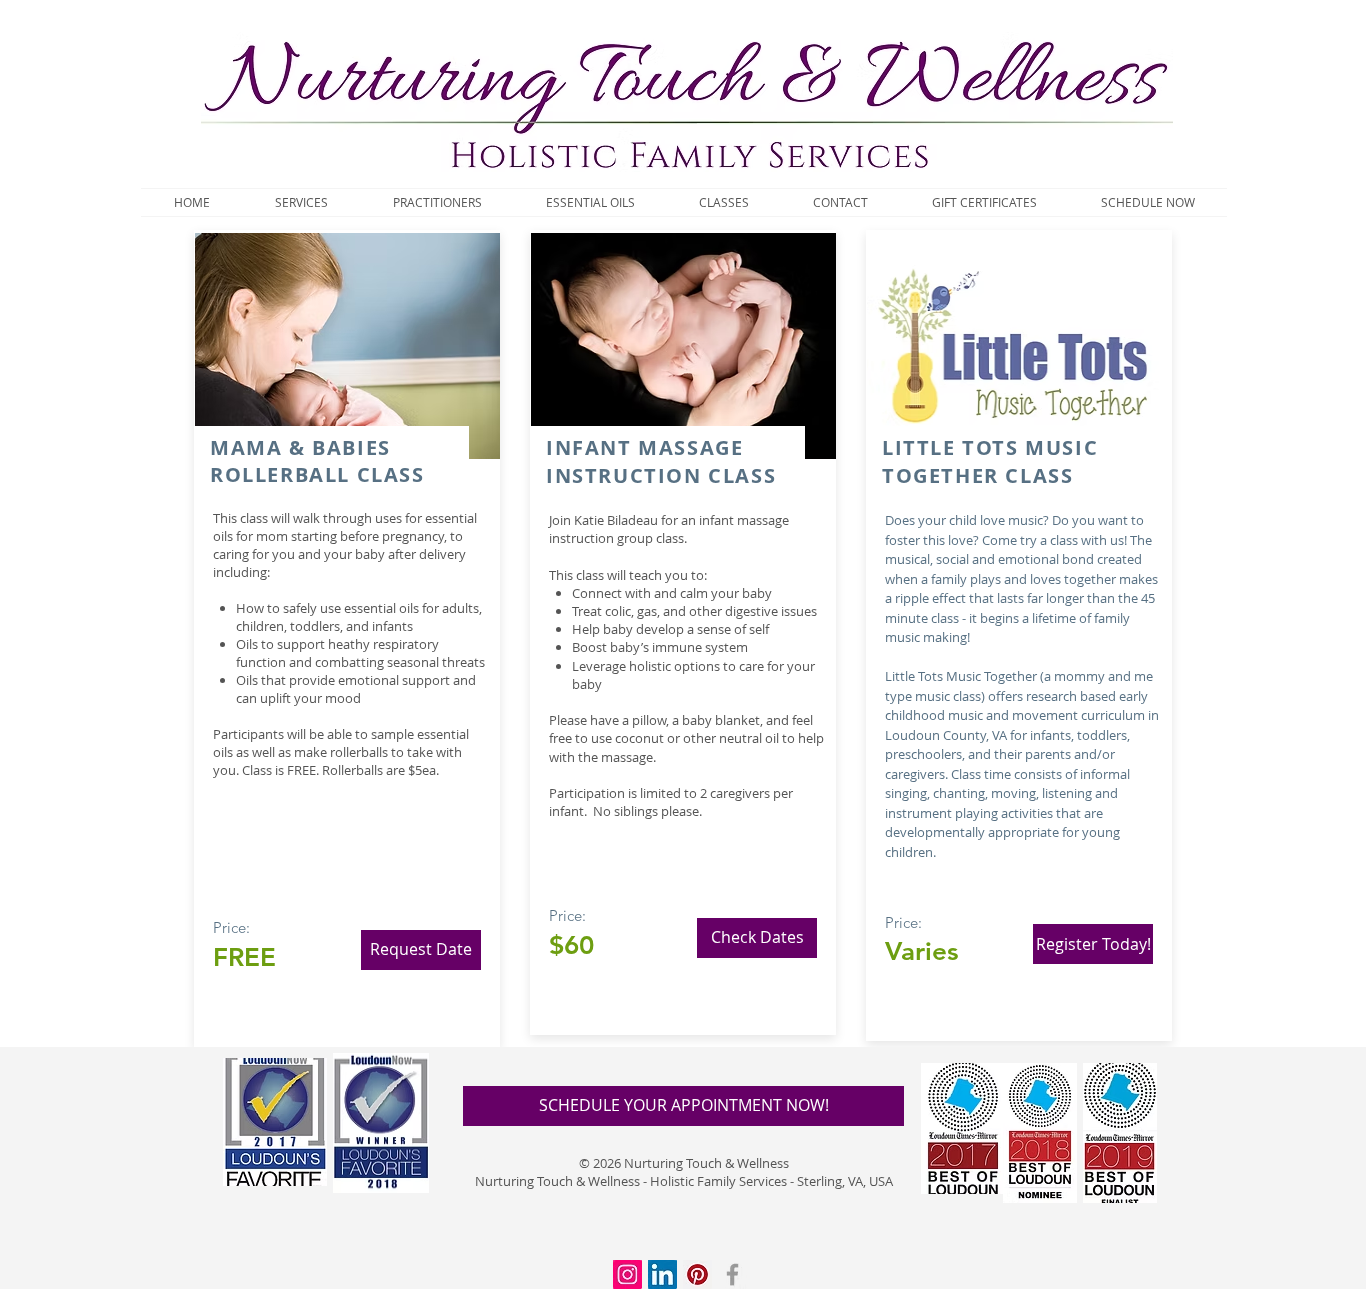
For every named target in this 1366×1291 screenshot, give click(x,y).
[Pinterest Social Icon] (697, 1274)
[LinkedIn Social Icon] (662, 1274)
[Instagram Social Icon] (627, 1274)
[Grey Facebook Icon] (732, 1274)
